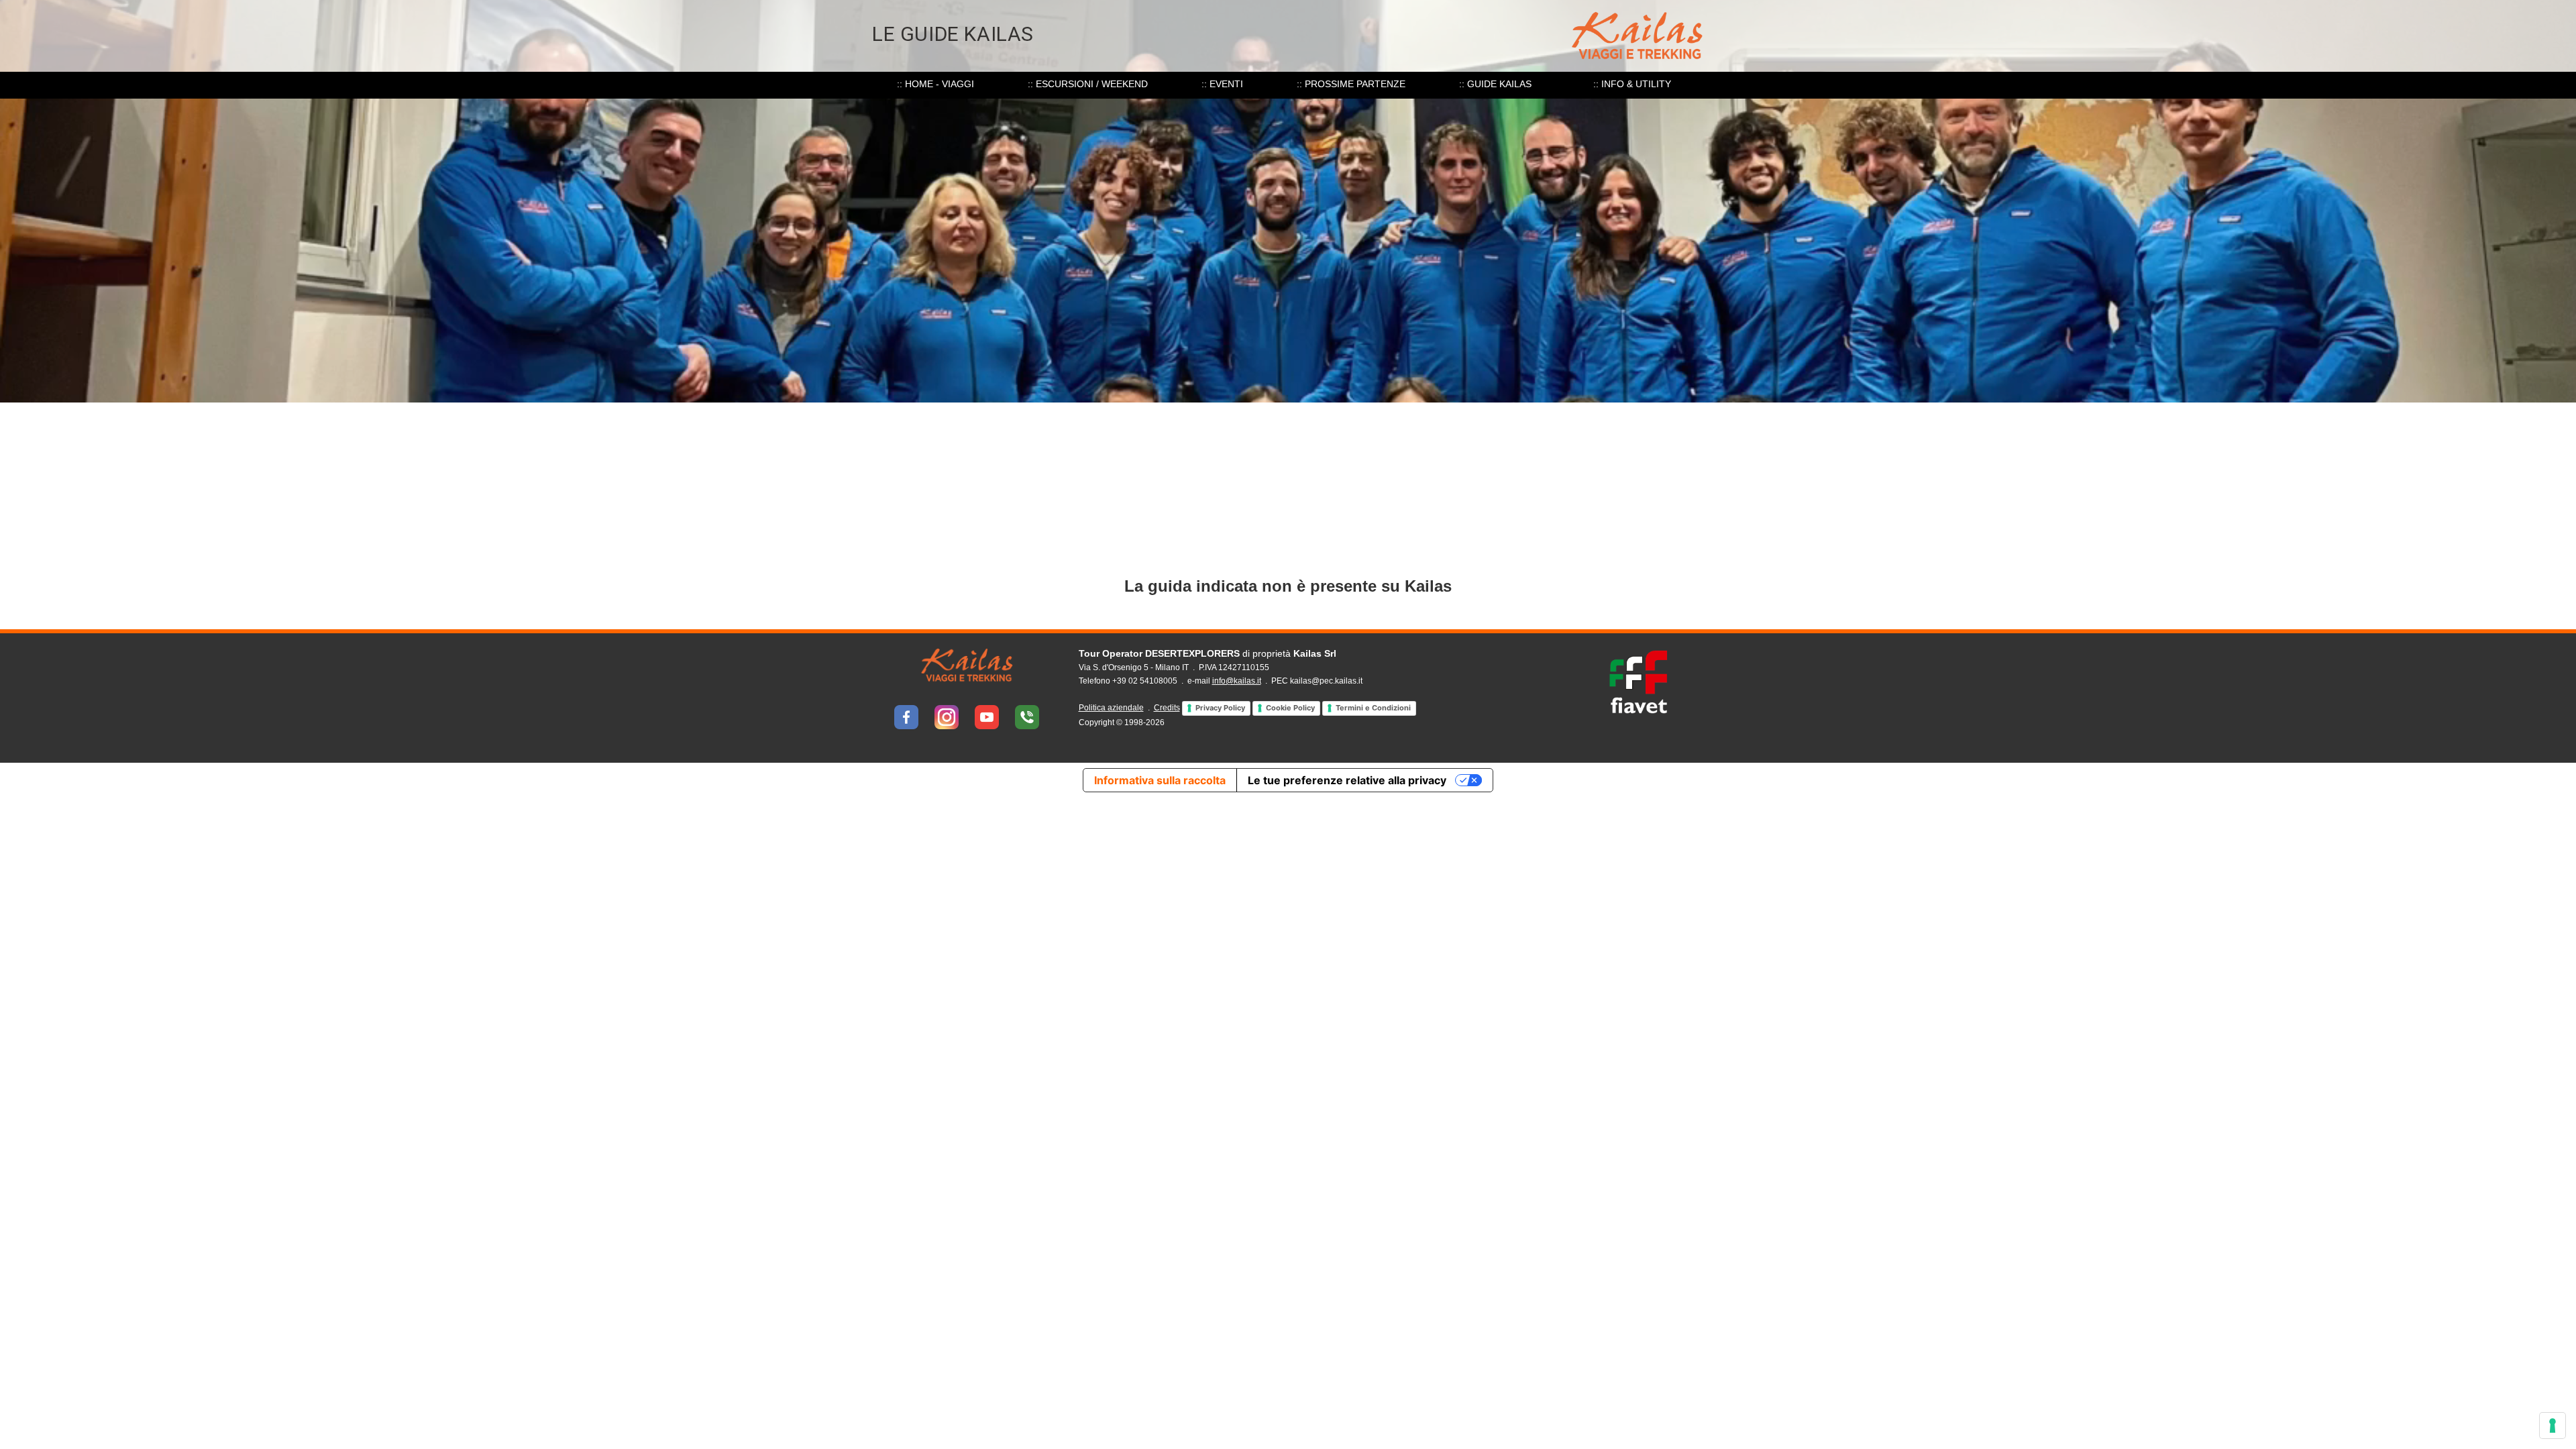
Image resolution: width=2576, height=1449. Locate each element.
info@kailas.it (1237, 681)
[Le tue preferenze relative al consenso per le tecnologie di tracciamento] (2553, 1426)
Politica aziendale (1111, 708)
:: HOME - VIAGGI (935, 84)
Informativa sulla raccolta (1160, 780)
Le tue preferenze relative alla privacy (1347, 780)
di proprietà (1207, 653)
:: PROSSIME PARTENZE (1351, 84)
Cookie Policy (1290, 708)
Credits (1167, 708)
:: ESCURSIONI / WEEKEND (1088, 84)
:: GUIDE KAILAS (1495, 84)
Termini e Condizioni (1373, 708)
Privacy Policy (1220, 708)
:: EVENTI (1222, 84)
